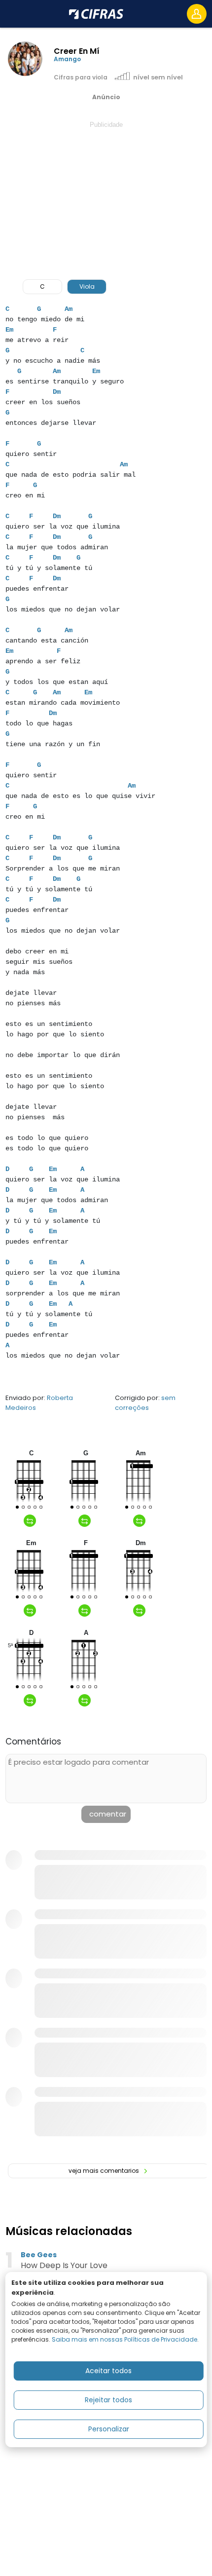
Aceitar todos (108, 2371)
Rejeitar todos (108, 2400)
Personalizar (109, 2429)
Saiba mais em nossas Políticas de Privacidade (124, 2339)
